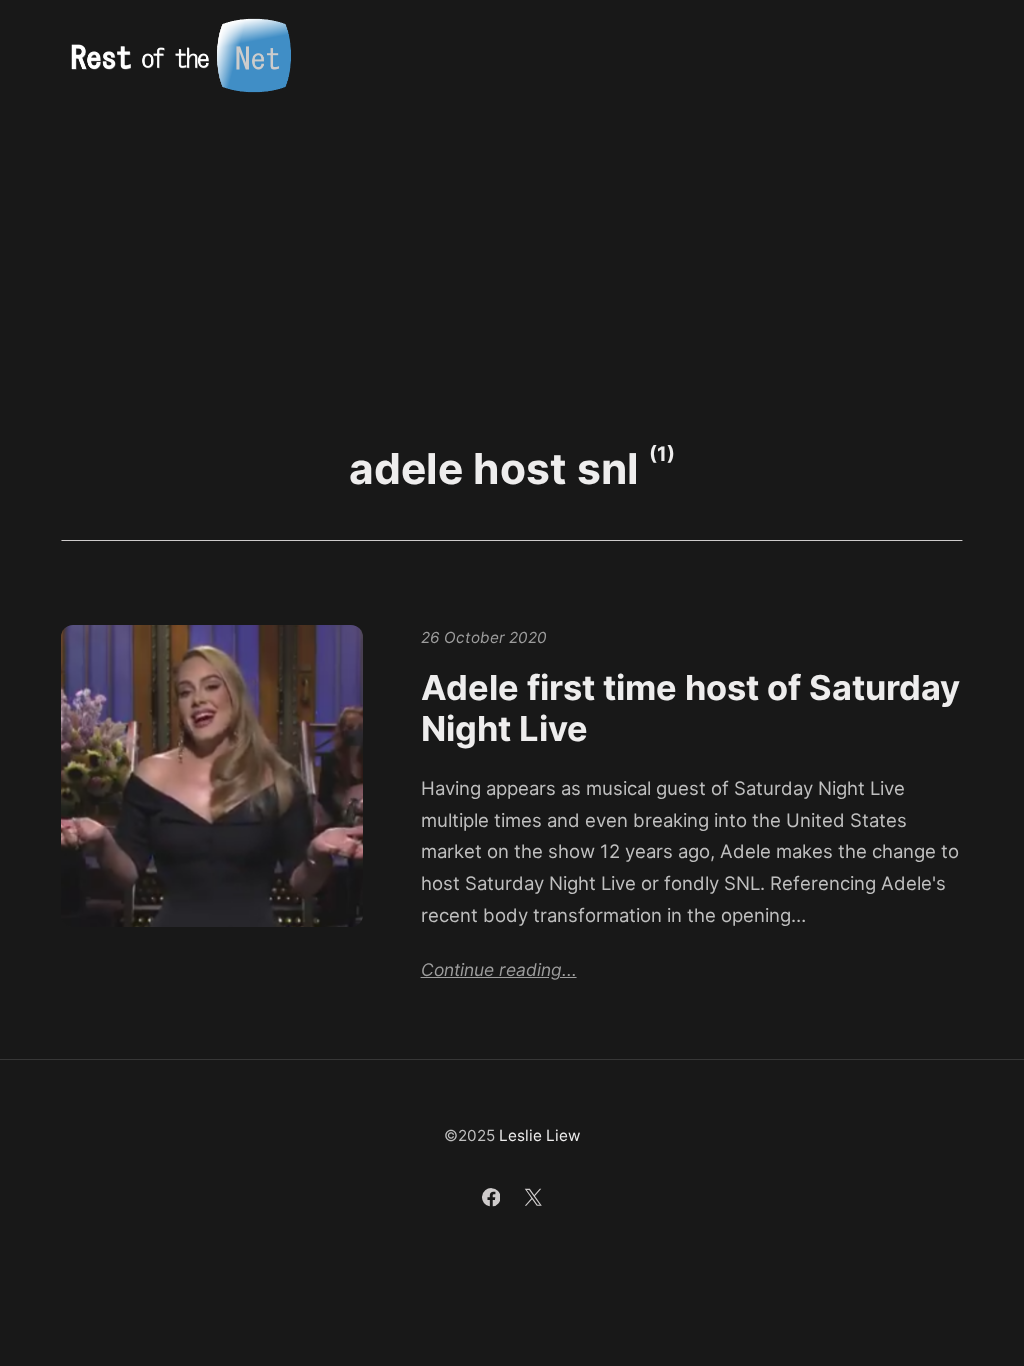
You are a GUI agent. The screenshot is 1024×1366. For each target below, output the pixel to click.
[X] (533, 1200)
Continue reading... (499, 969)
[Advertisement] (512, 262)
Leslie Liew (539, 1135)
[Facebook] (493, 1200)
